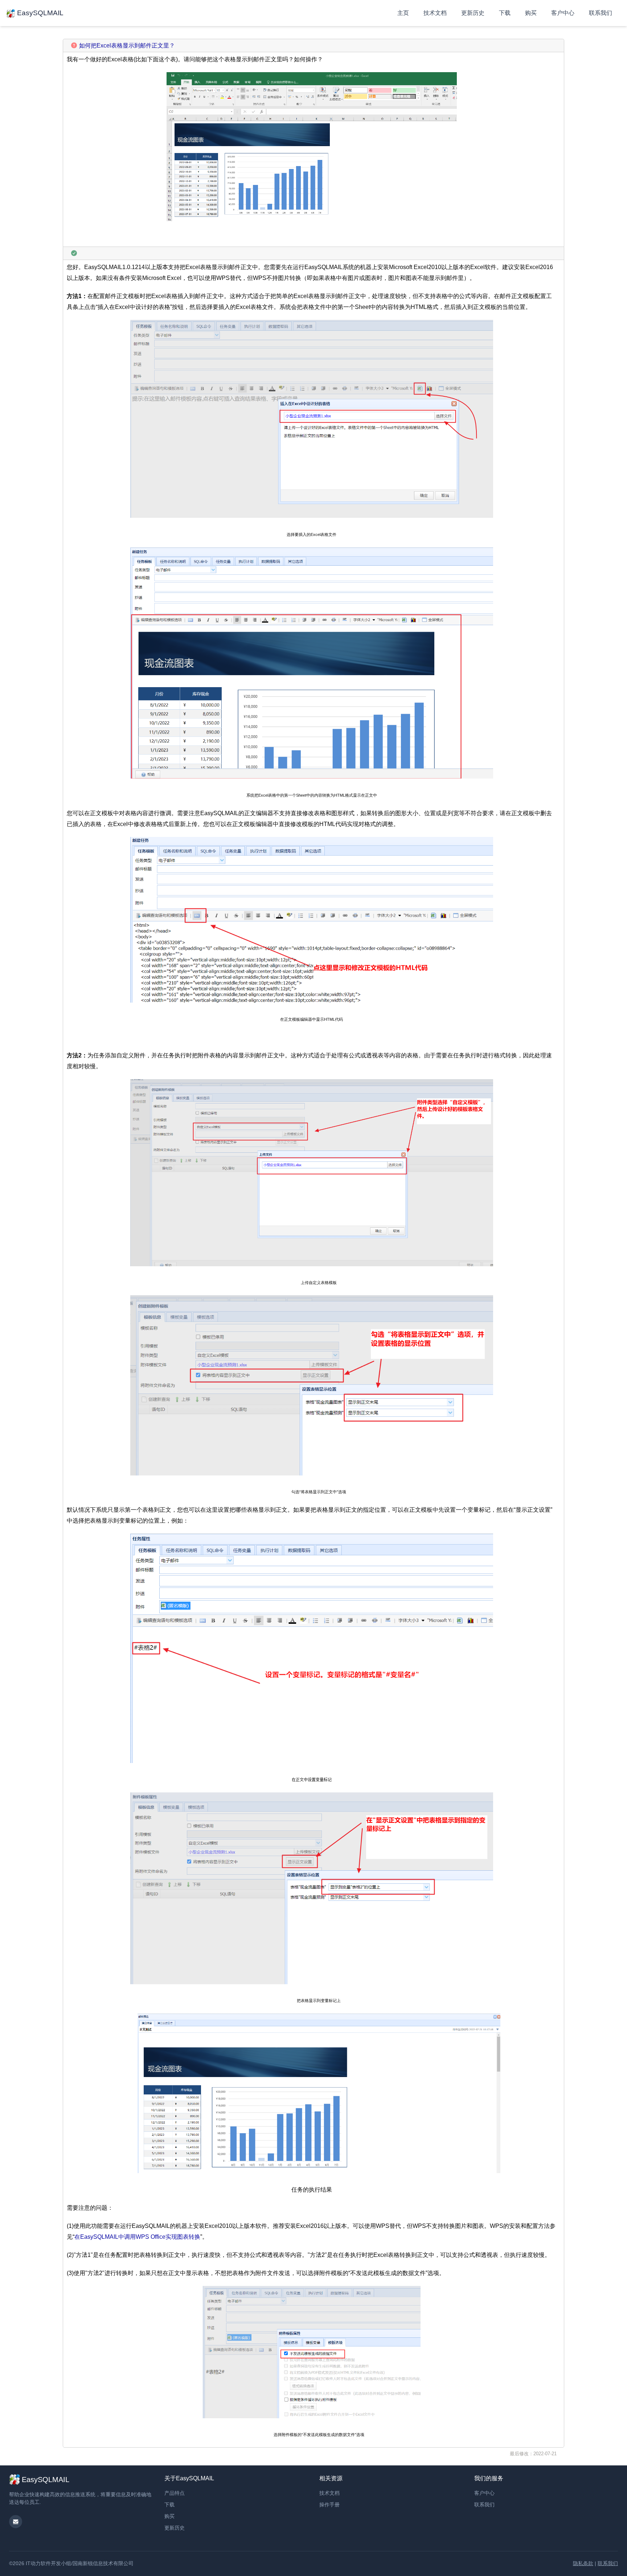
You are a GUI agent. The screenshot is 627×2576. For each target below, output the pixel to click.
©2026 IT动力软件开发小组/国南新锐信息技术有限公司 (71, 2563)
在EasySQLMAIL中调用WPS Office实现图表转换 (137, 2237)
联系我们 (601, 13)
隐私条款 (583, 2563)
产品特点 (175, 2493)
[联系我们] (16, 2522)
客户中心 (563, 13)
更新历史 (473, 13)
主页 (403, 13)
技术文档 (435, 13)
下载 (505, 13)
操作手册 (329, 2505)
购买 (531, 13)
